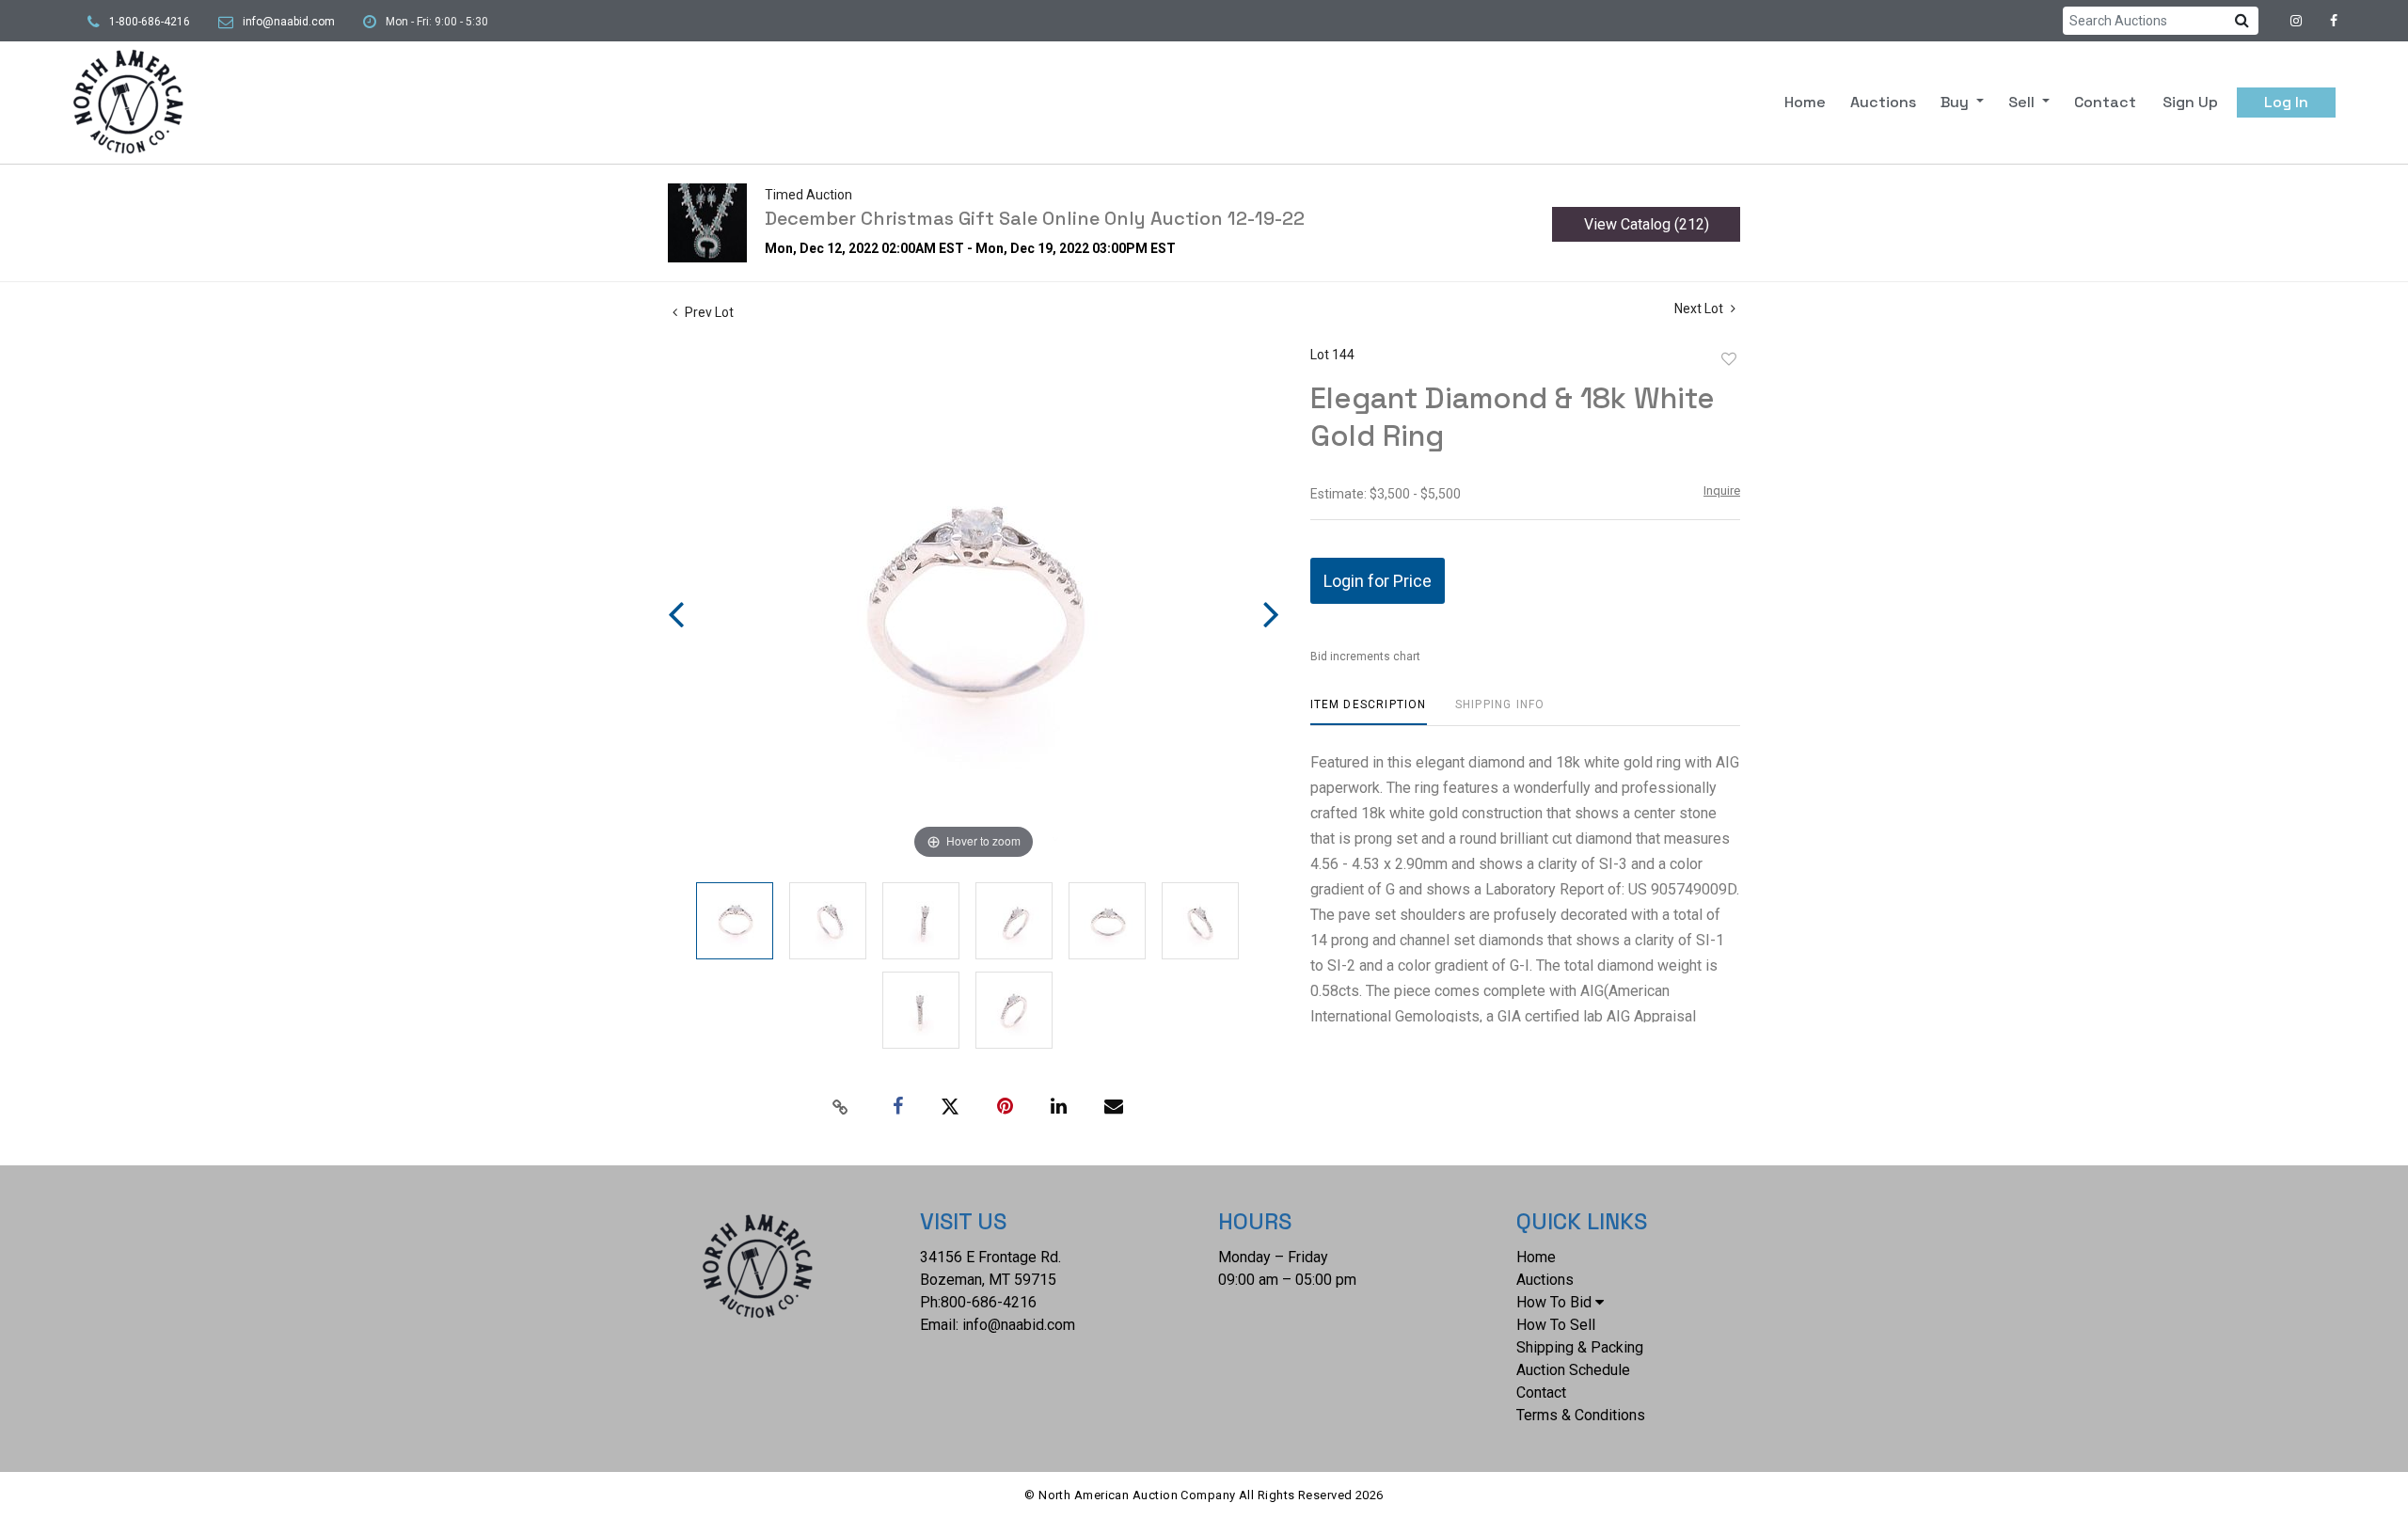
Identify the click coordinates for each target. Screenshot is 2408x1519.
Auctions (1883, 102)
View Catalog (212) (1647, 224)
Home (1805, 102)
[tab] (1369, 712)
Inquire (1722, 491)
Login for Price (1378, 581)
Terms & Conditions (1581, 1415)
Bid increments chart (1365, 657)
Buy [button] (1956, 102)
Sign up (2190, 102)
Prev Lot (708, 312)
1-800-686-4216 (150, 22)
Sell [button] (2023, 102)
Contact (2105, 102)
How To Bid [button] (1554, 1302)
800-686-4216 (989, 1302)
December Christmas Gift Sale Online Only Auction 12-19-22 (1035, 218)
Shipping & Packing (1580, 1347)
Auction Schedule (1573, 1370)
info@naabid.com (289, 22)
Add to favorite (1729, 359)
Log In (2286, 102)
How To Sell (1556, 1325)
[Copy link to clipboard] (841, 1107)
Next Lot (1700, 309)
